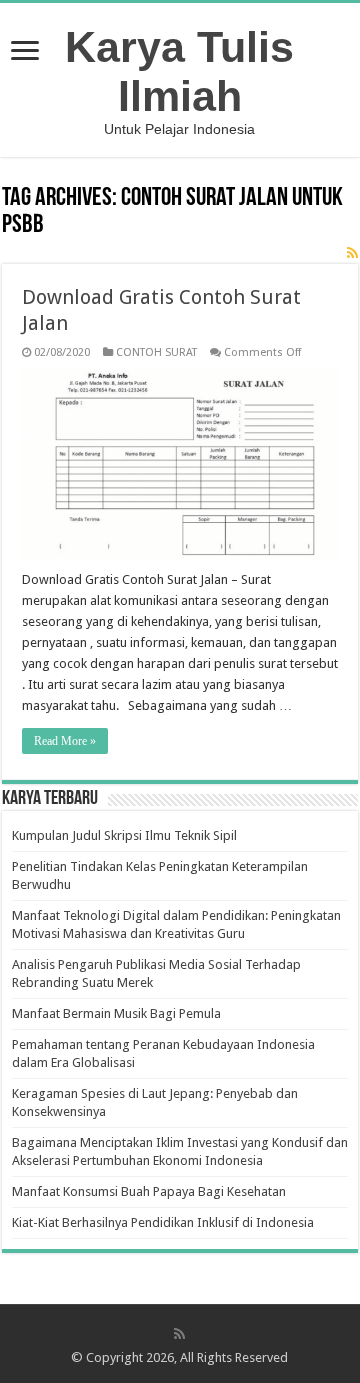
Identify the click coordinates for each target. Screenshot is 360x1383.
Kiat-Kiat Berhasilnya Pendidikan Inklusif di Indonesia (163, 1222)
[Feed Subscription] (352, 253)
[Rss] (179, 1334)
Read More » (65, 741)
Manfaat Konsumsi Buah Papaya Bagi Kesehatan (149, 1191)
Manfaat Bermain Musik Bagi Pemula (116, 1013)
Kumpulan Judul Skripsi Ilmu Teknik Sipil (124, 835)
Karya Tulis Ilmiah (179, 71)
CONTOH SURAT (156, 352)
